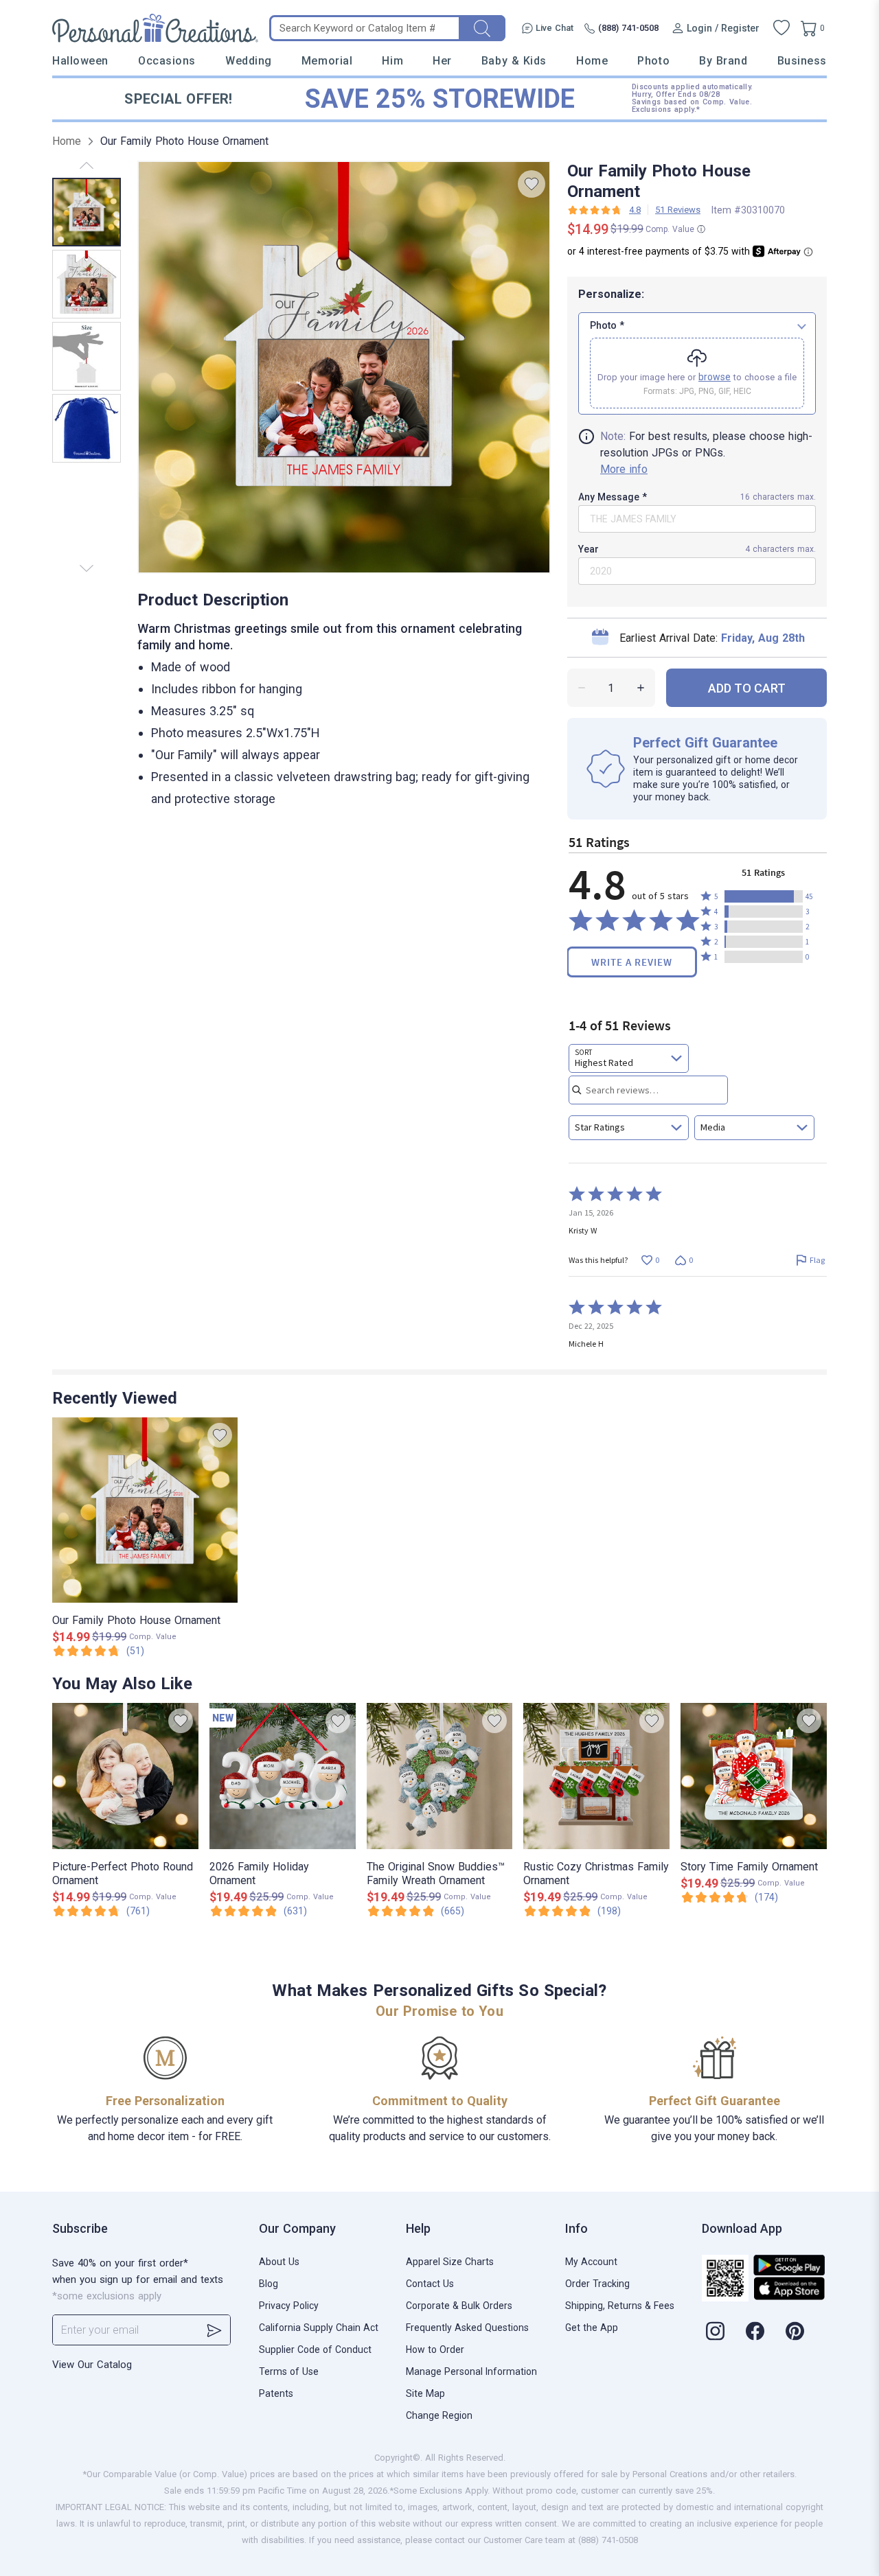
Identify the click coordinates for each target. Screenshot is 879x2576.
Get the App (592, 2328)
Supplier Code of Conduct (315, 2349)
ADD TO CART (747, 688)
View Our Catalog (92, 2365)
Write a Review (632, 962)
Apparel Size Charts (450, 2262)
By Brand (723, 61)
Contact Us (430, 2284)
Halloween (80, 61)
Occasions (167, 61)
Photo (653, 61)
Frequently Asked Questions (467, 2328)
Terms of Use (289, 2371)
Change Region (439, 2415)
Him (392, 61)
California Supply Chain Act (319, 2328)
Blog (269, 2284)
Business (802, 61)
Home (592, 61)
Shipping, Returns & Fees (620, 2306)
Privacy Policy (289, 2306)
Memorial (327, 61)
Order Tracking (597, 2284)
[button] (764, 896)
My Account (591, 2262)
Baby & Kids (514, 61)
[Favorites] (781, 28)
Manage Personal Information (471, 2371)
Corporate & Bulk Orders (459, 2306)
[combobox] (629, 1058)
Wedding (249, 61)
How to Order (435, 2349)
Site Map (425, 2393)
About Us (279, 2262)
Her (442, 61)
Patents (276, 2393)
